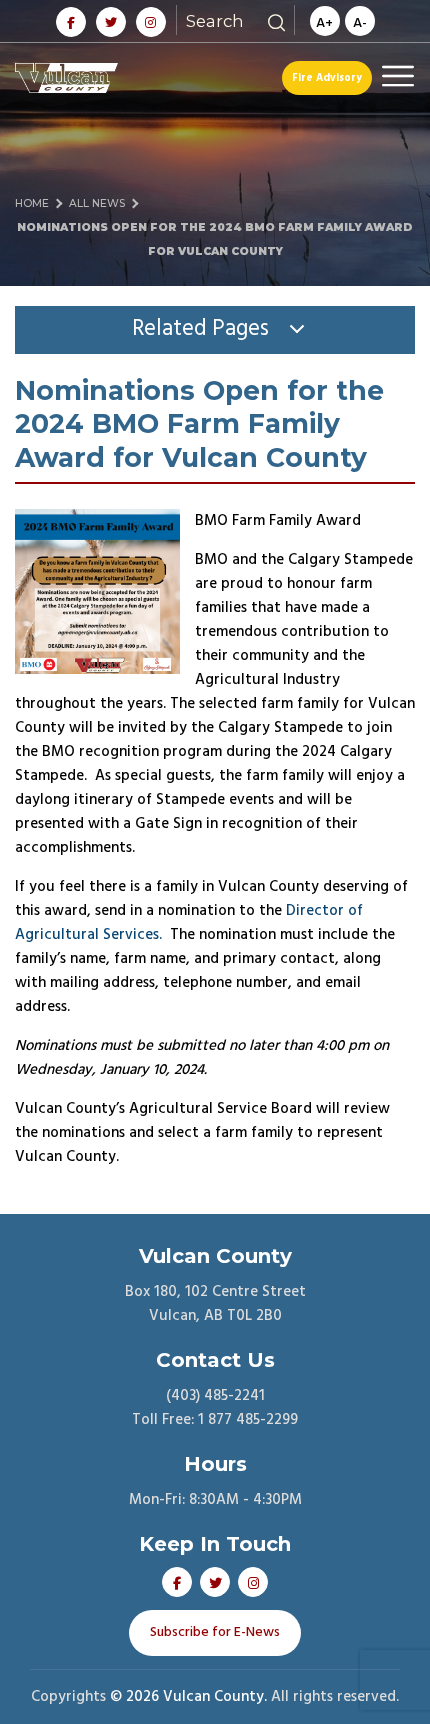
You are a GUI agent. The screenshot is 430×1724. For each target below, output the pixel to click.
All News (97, 203)
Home (32, 203)
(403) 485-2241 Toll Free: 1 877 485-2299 (215, 1408)
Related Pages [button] (200, 329)
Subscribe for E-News (215, 1632)
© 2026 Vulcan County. (188, 1697)
